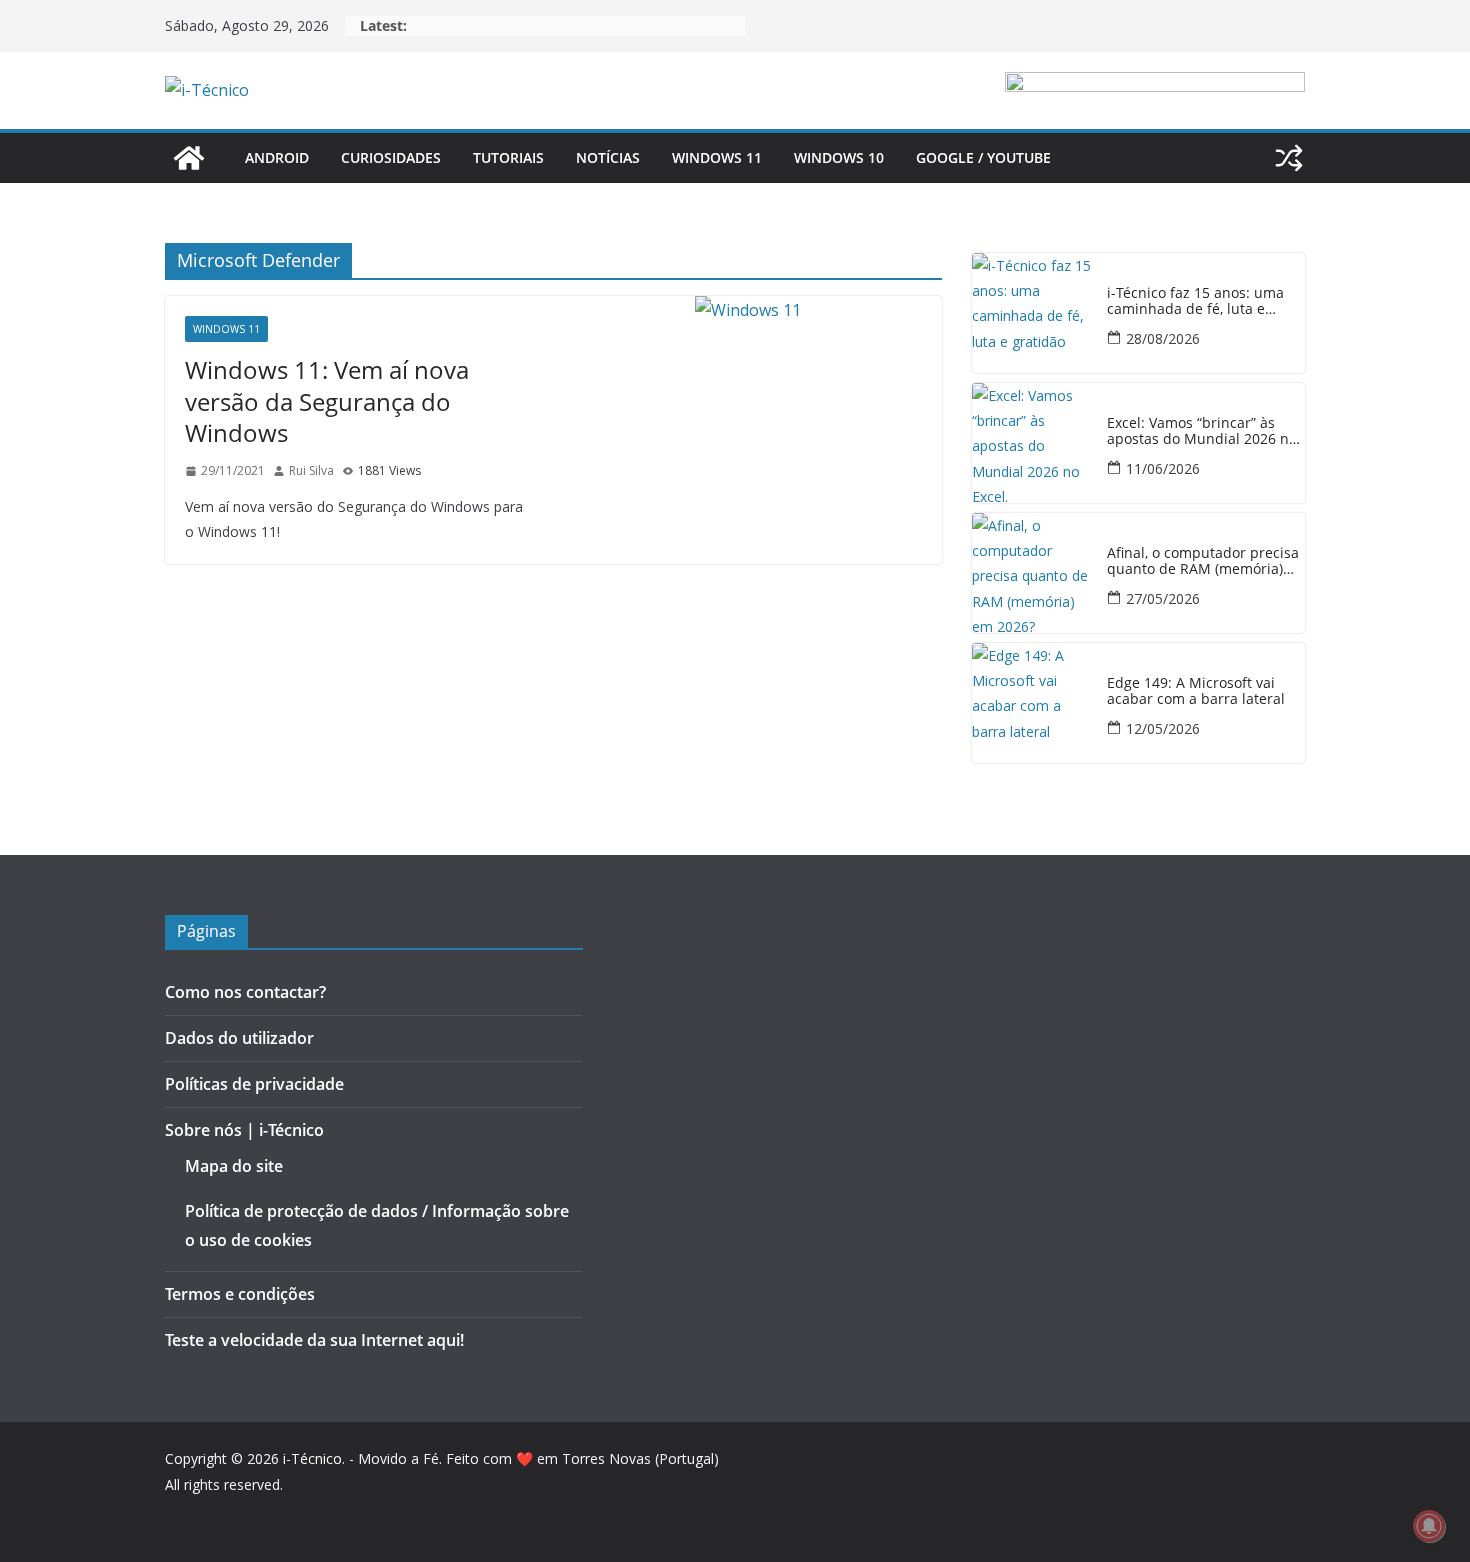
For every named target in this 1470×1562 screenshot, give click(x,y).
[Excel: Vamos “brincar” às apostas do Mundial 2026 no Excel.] (1032, 443)
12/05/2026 (1163, 728)
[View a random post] (1289, 158)
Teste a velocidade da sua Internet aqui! (314, 1340)
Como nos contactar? (245, 992)
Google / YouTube (983, 157)
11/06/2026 (1163, 468)
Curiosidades (391, 157)
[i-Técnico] (189, 158)
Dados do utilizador (239, 1038)
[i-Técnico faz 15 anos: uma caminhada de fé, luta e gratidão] (1032, 313)
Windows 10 (839, 157)
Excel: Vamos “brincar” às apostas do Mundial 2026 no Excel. (1202, 432)
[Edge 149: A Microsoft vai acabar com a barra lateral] (1032, 703)
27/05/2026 (1163, 598)
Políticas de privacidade (254, 1084)
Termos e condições (240, 1294)
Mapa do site (234, 1166)
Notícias (608, 157)
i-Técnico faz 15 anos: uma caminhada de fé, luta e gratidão (1195, 302)
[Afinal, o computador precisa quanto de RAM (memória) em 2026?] (1032, 573)
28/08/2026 (1163, 338)
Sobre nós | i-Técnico (244, 1130)
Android (277, 157)
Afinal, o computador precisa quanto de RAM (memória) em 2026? (1203, 562)
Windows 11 (717, 157)
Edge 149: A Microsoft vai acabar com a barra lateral (1196, 692)
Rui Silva (311, 470)
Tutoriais (508, 157)
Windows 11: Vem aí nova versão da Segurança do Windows (327, 400)
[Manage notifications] (1429, 1526)
